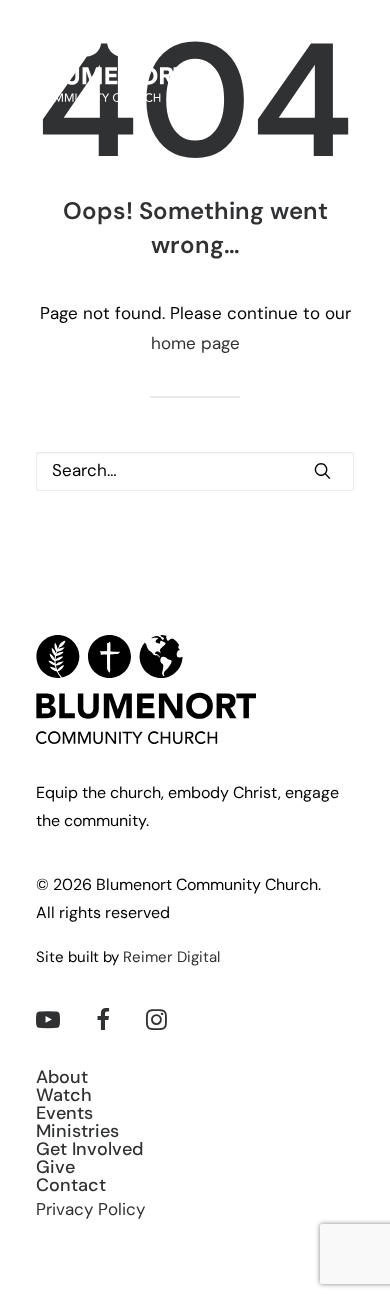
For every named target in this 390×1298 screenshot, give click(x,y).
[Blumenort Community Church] (111, 64)
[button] (344, 64)
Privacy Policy (90, 1210)
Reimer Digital (171, 958)
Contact (71, 1187)
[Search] (195, 471)
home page (195, 344)
